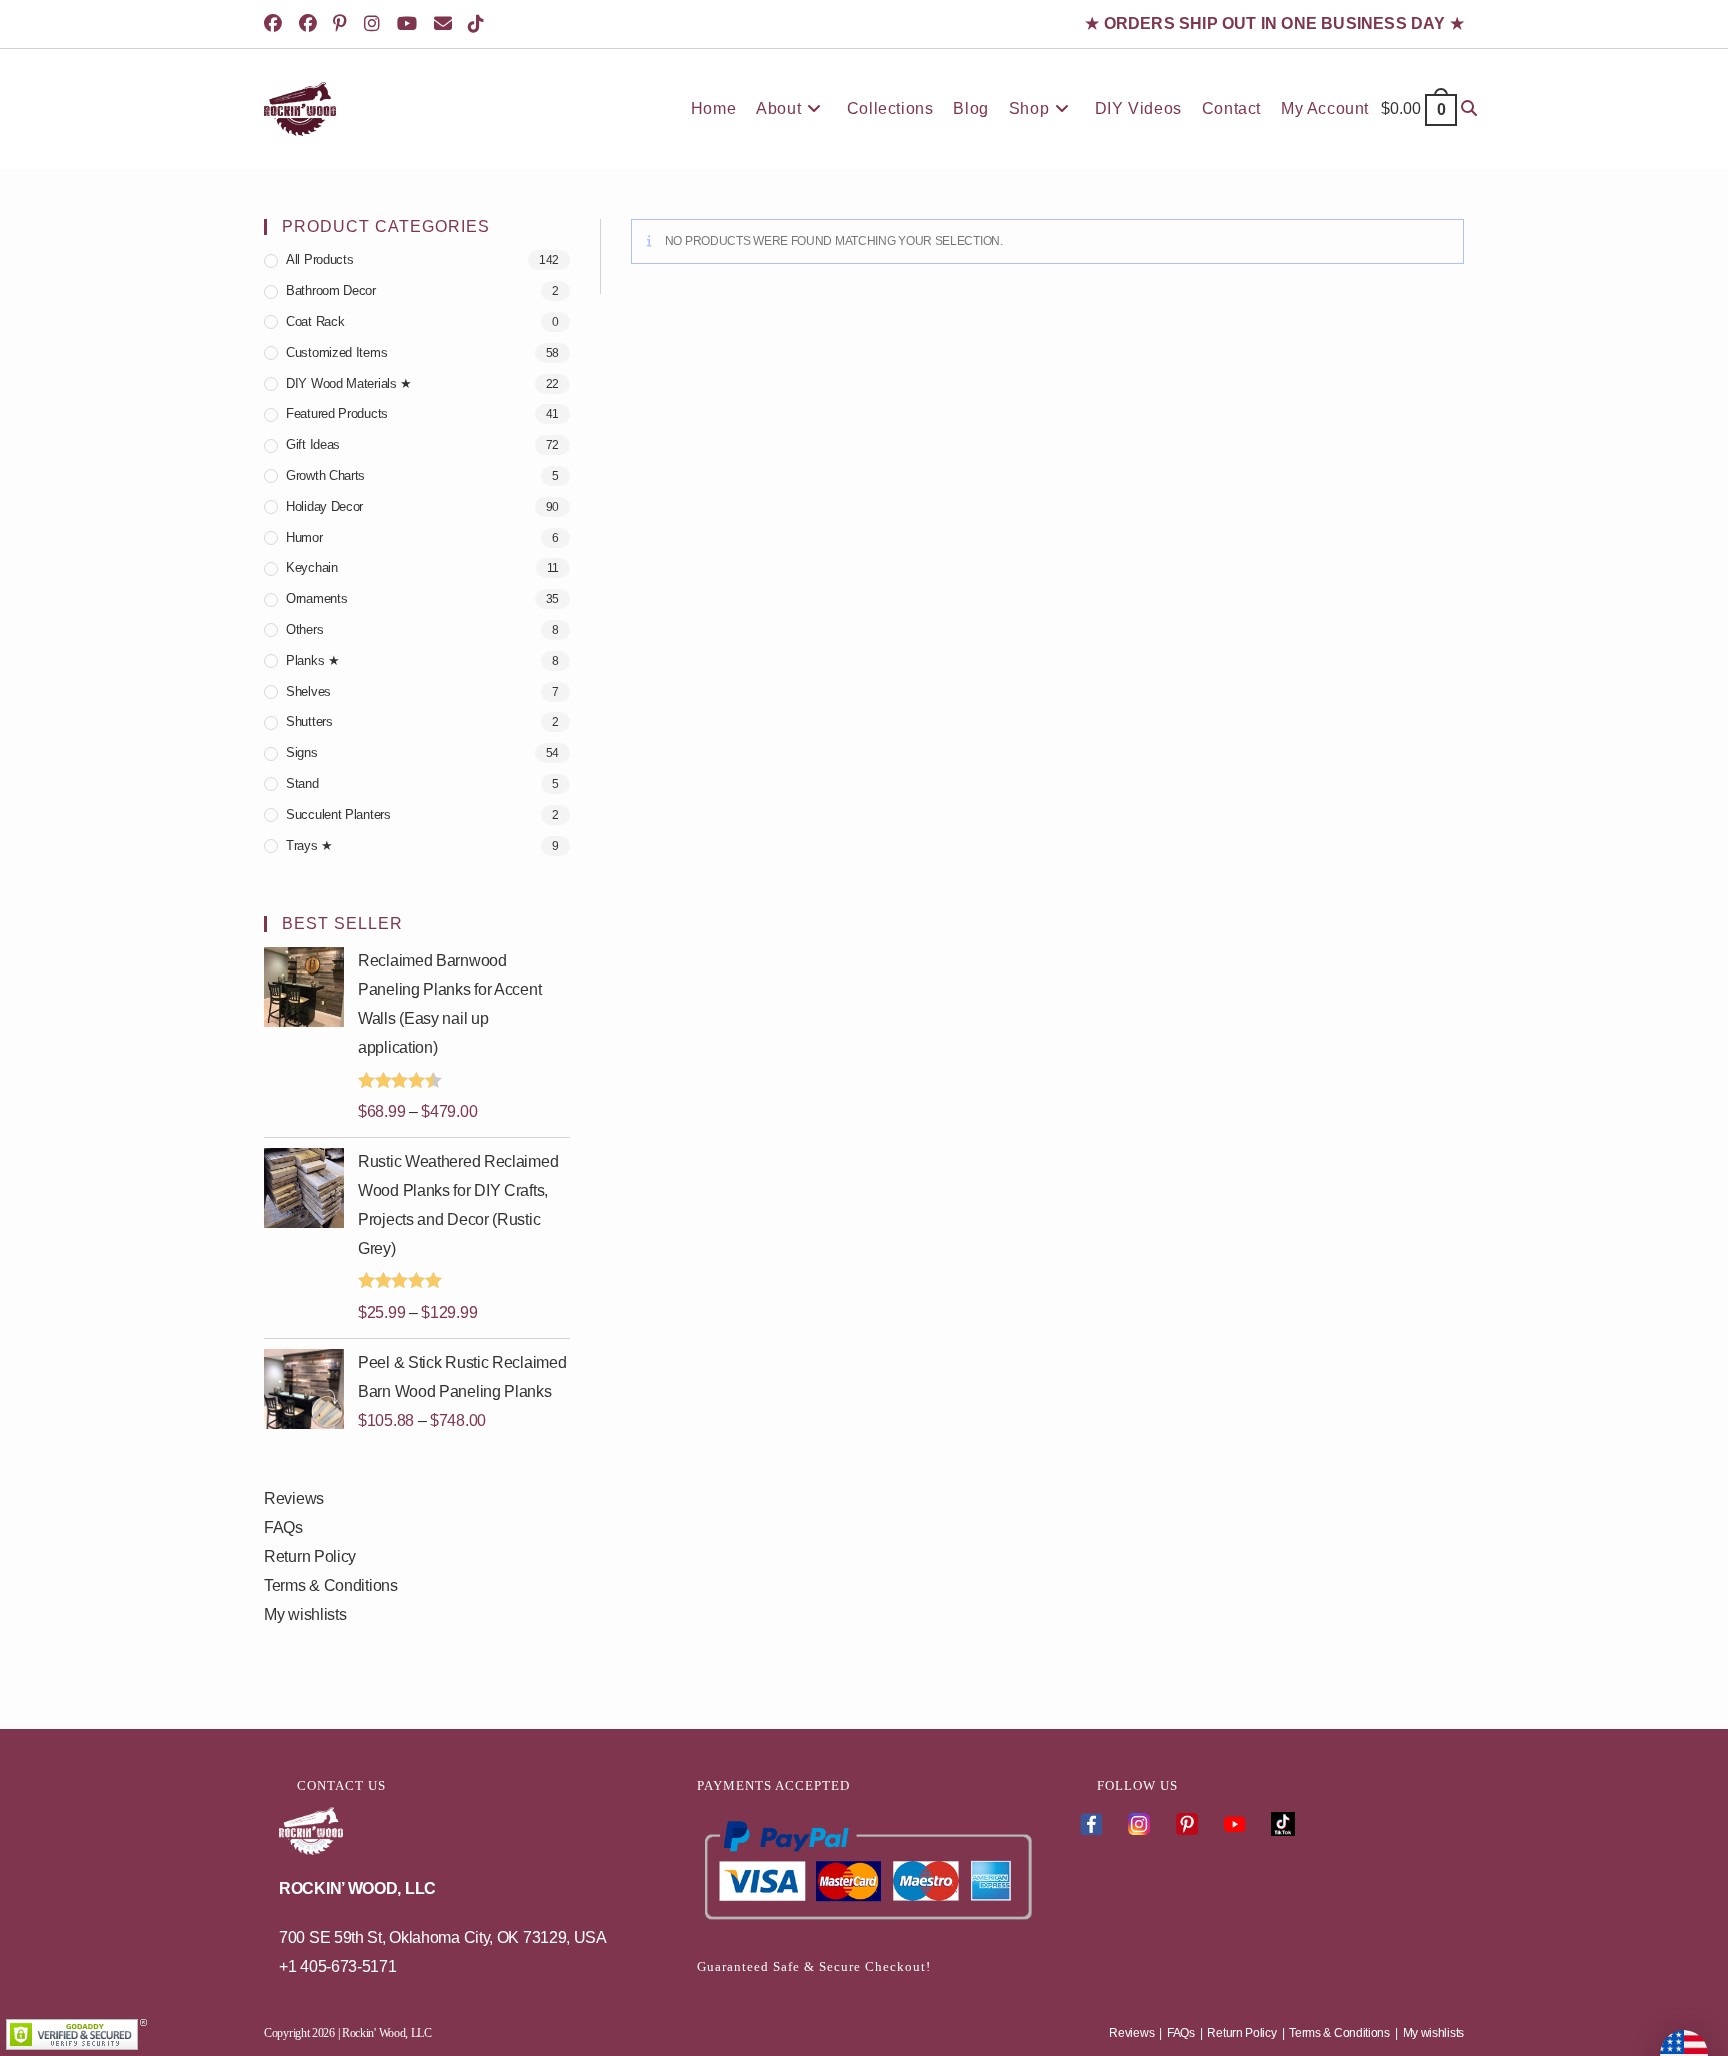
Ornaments (316, 598)
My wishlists (305, 1614)
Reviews (294, 1498)
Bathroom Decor (331, 290)
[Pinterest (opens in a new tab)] (343, 24)
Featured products (337, 413)
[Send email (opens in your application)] (446, 24)
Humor (304, 537)
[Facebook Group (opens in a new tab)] (311, 24)
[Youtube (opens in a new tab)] (410, 24)
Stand (302, 783)
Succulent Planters (338, 814)
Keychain (312, 567)
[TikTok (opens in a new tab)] (479, 24)
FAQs (283, 1527)
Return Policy (310, 1556)
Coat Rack (315, 321)
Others (304, 629)
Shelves (308, 691)
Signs (302, 752)
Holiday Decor (324, 506)
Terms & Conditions (331, 1585)
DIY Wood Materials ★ (349, 383)
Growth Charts (325, 475)
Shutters (309, 721)
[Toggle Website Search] (1469, 109)
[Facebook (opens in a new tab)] (279, 24)
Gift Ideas (313, 444)
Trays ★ (309, 845)
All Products (319, 259)
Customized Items (336, 352)
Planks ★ (313, 660)
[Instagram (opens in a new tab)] (375, 24)
